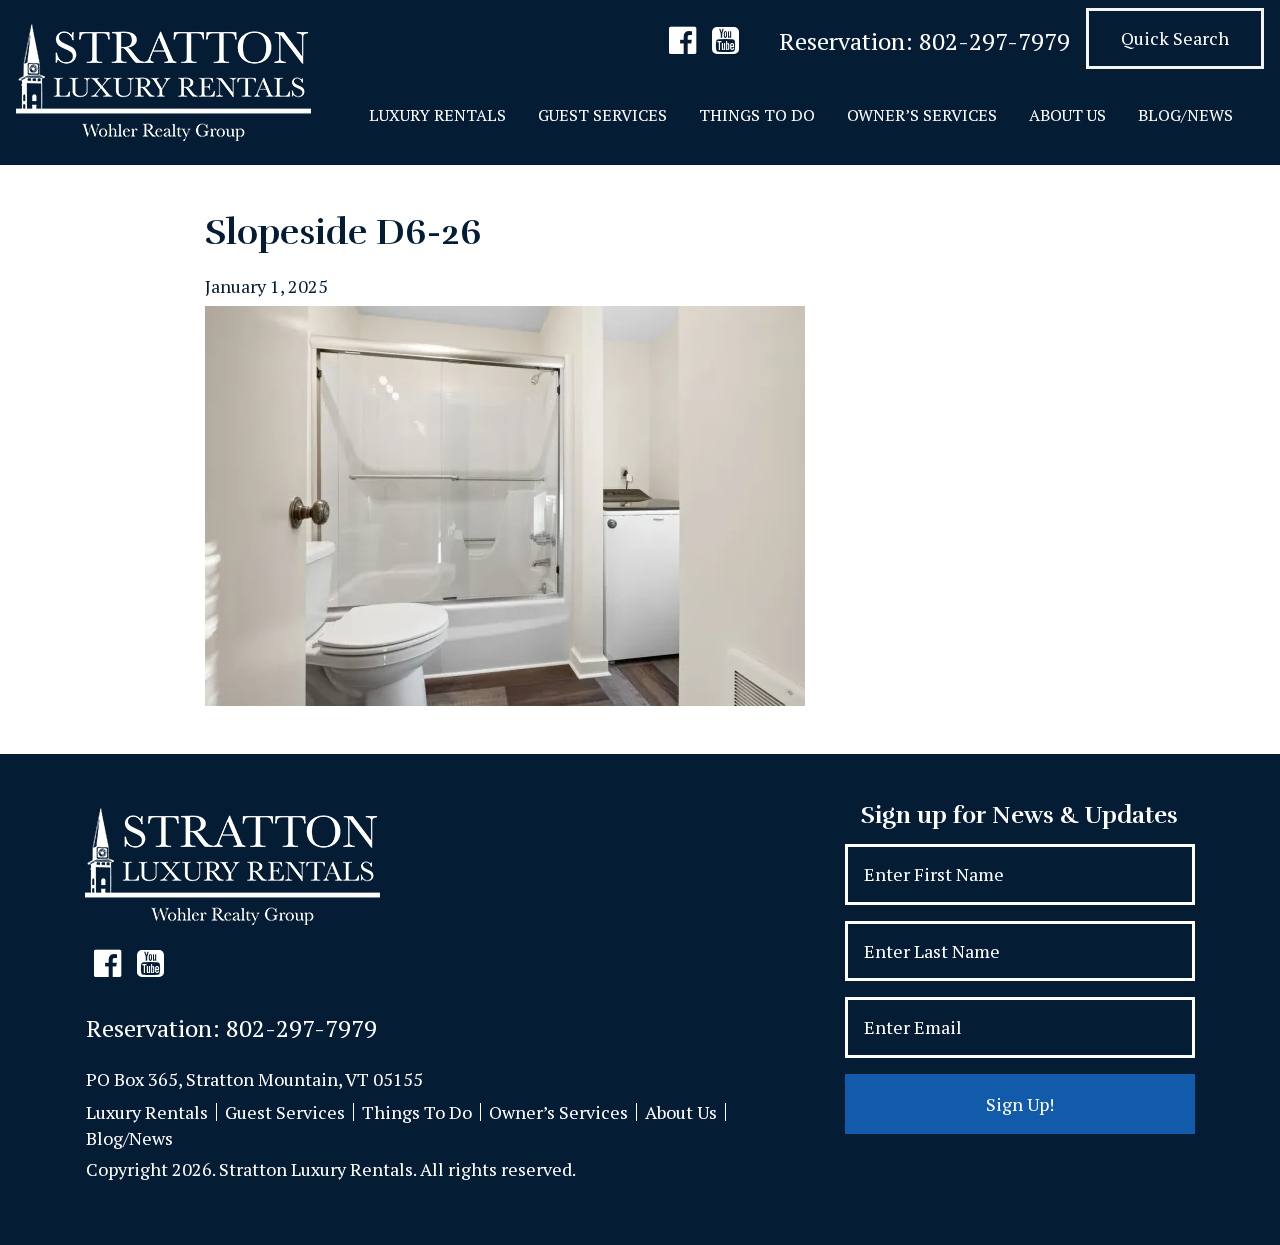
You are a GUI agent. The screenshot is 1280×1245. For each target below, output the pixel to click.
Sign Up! (1020, 1104)
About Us (1067, 115)
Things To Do (757, 115)
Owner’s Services (922, 115)
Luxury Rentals (437, 115)
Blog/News (1185, 115)
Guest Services (602, 115)
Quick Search (1175, 38)
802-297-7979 (994, 41)
